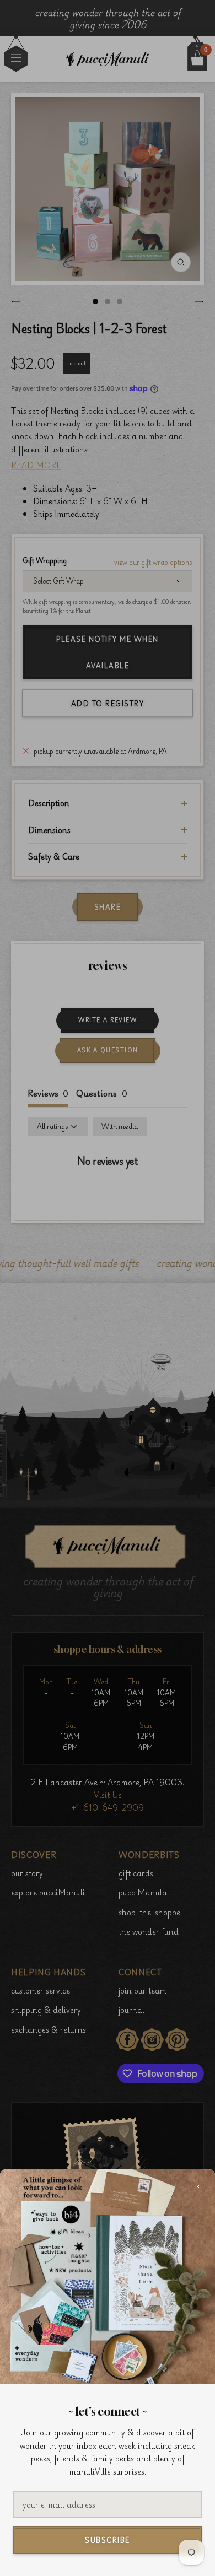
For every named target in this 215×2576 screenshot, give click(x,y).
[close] (198, 2186)
